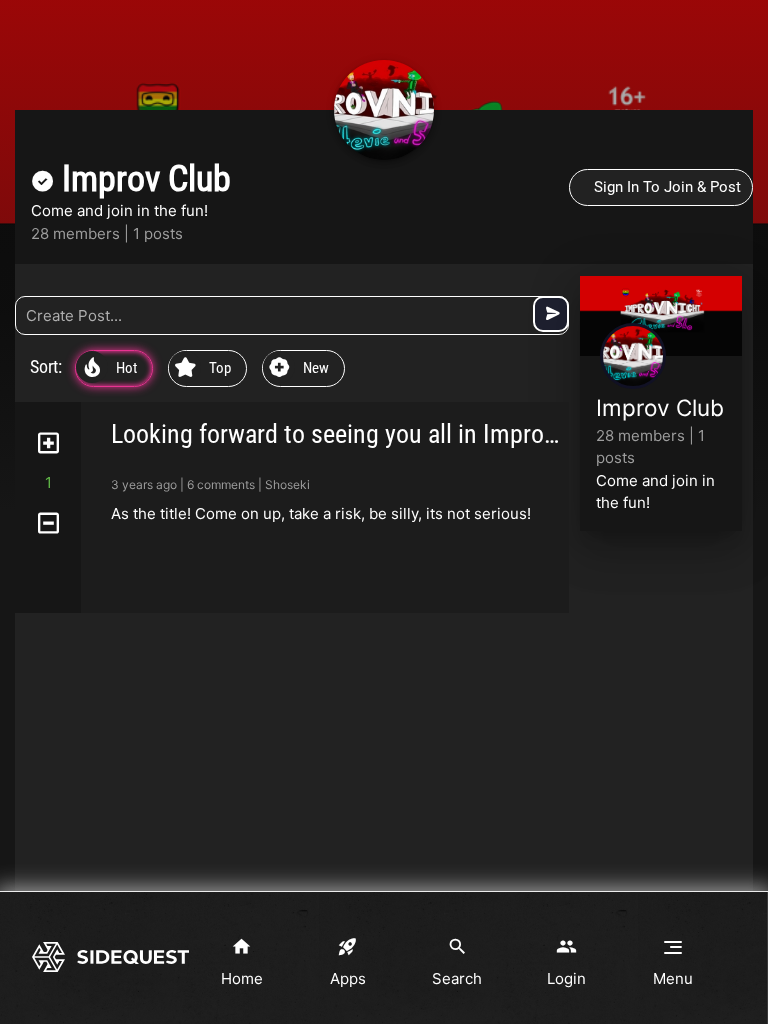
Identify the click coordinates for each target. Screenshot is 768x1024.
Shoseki (287, 484)
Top (203, 369)
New (299, 369)
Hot (110, 369)
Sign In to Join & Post (667, 187)
